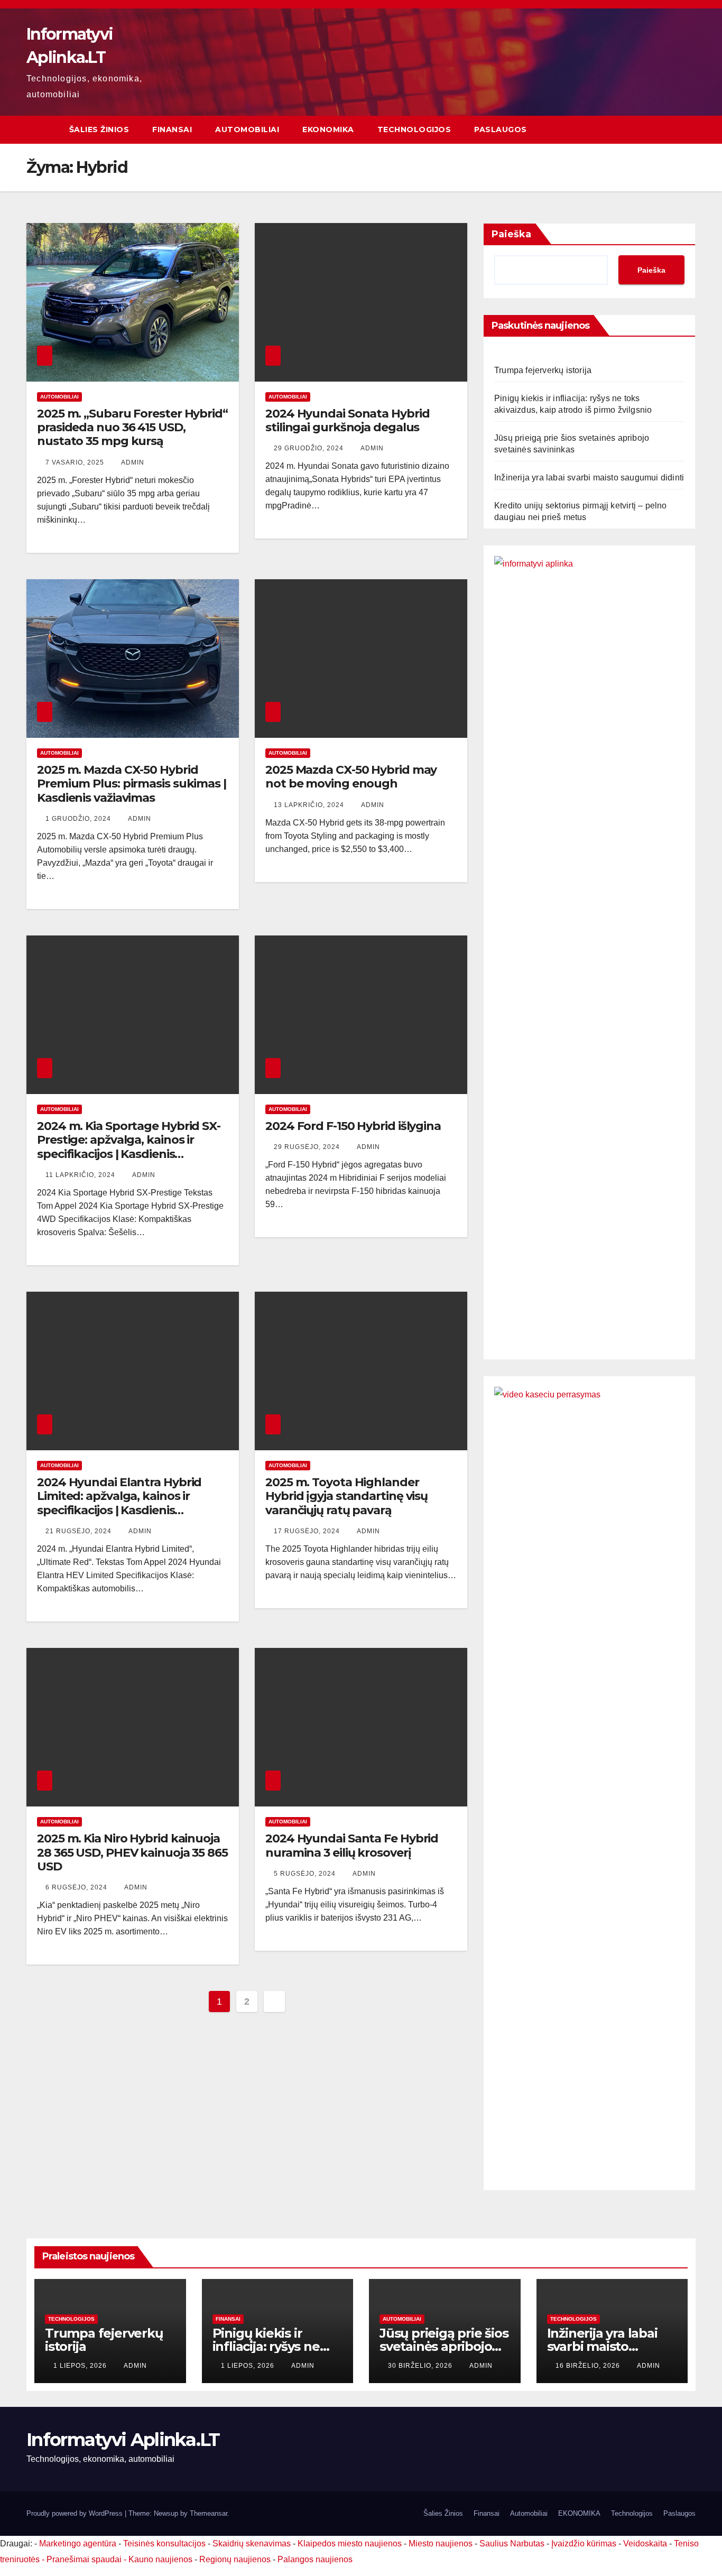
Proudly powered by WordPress (76, 2513)
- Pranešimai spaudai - (85, 2559)
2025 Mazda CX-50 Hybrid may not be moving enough (351, 777)
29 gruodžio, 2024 (310, 448)
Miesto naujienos (441, 2543)
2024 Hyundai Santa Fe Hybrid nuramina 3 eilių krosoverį (352, 1845)
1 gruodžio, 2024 (79, 819)
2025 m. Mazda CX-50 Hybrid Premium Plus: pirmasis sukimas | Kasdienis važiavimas (132, 784)
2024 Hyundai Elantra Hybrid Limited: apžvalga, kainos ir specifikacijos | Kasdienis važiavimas (119, 1503)
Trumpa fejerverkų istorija (543, 370)
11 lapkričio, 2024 (81, 1175)
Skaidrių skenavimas (252, 2543)
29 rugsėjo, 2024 (308, 1147)
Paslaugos (501, 129)
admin (133, 462)
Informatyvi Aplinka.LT (123, 2440)
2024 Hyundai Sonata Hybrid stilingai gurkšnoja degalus (347, 420)
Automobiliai (247, 129)
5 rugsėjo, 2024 (306, 1874)
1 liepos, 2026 (81, 2366)
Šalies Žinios (99, 129)
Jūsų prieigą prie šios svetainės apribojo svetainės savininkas (444, 2346)
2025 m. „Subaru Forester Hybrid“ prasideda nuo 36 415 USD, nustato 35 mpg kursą (132, 428)
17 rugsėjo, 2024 (308, 1531)
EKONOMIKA (328, 129)
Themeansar (209, 2513)
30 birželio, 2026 (421, 2366)
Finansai (172, 129)
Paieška (511, 234)
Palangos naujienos (315, 2559)
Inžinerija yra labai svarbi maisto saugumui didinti (589, 478)
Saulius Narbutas (512, 2543)
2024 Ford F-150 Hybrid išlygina (353, 1126)
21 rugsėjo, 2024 (80, 1531)
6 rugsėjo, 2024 (77, 1887)
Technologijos (414, 129)
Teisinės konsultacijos (164, 2543)
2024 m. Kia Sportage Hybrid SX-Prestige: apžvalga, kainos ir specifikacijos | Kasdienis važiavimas (129, 1147)
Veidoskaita (645, 2543)
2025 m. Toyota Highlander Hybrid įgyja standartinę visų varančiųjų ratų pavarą (346, 1496)
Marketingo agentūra (78, 2543)
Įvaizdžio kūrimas (584, 2543)
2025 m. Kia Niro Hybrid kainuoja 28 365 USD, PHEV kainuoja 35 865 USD (132, 1852)
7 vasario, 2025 (76, 462)
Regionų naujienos (235, 2559)
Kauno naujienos (160, 2559)
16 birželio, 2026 (589, 2366)
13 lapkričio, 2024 (310, 805)
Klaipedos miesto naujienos (350, 2543)
